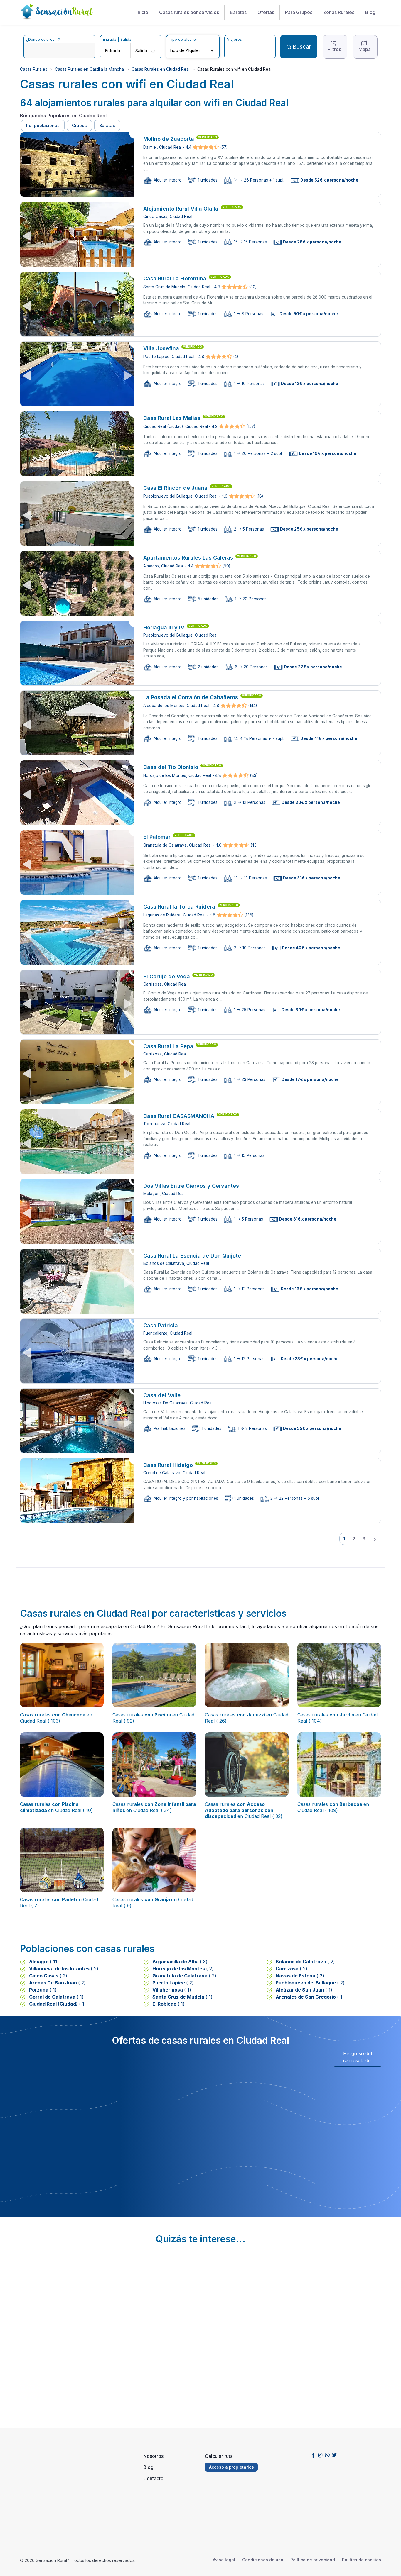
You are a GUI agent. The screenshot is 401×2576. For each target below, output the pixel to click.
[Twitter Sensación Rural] (334, 2455)
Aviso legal (224, 2560)
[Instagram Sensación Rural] (320, 2455)
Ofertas (266, 12)
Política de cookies (362, 2560)
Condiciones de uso (263, 2560)
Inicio (142, 12)
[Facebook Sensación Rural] (313, 2455)
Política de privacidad (313, 2560)
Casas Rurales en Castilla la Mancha (89, 69)
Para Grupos (299, 12)
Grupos (79, 125)
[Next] (375, 1539)
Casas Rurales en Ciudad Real (161, 69)
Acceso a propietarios (231, 2467)
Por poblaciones (43, 125)
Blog (370, 12)
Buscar (302, 47)
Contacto (153, 2478)
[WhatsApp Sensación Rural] (327, 2455)
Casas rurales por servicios (189, 12)
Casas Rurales (34, 69)
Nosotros (153, 2456)
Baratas (238, 12)
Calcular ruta (219, 2456)
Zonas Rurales (339, 12)
